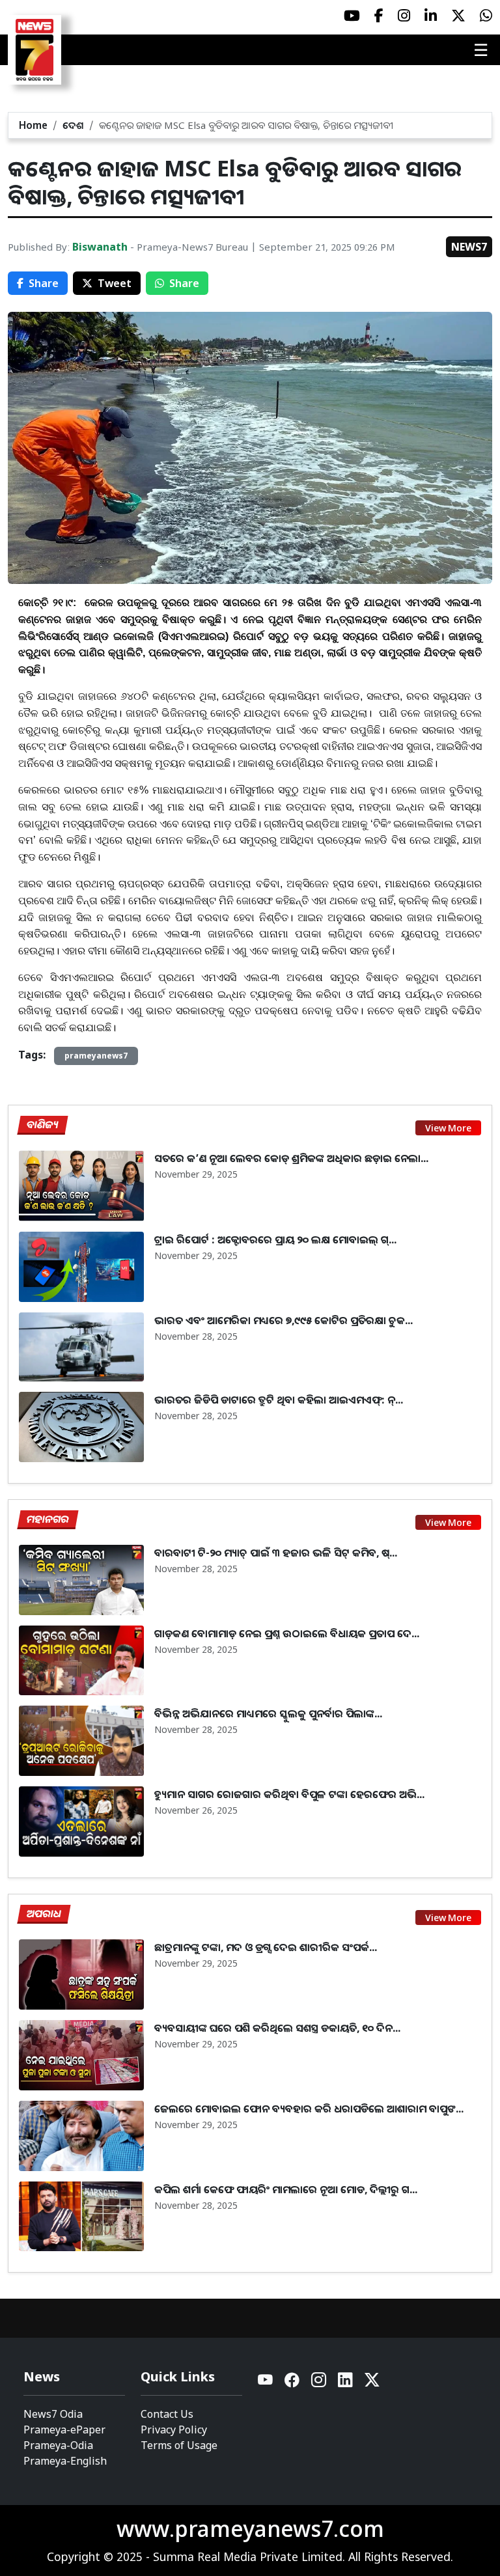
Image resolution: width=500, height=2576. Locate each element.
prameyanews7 (96, 1056)
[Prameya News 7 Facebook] (379, 16)
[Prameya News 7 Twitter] (458, 16)
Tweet (115, 283)
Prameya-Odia (58, 2445)
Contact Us (167, 2414)
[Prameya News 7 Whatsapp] (486, 16)
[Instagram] (319, 2383)
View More (448, 1128)
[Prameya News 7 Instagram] (404, 16)
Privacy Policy (174, 2430)
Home (33, 125)
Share (44, 283)
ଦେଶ (73, 125)
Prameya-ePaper (64, 2430)
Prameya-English (65, 2461)
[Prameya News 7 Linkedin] (431, 16)
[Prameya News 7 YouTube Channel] (352, 16)
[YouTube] (266, 2383)
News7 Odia (53, 2414)
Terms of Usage (179, 2445)
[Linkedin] (346, 2383)
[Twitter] (372, 2383)
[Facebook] (293, 2383)
